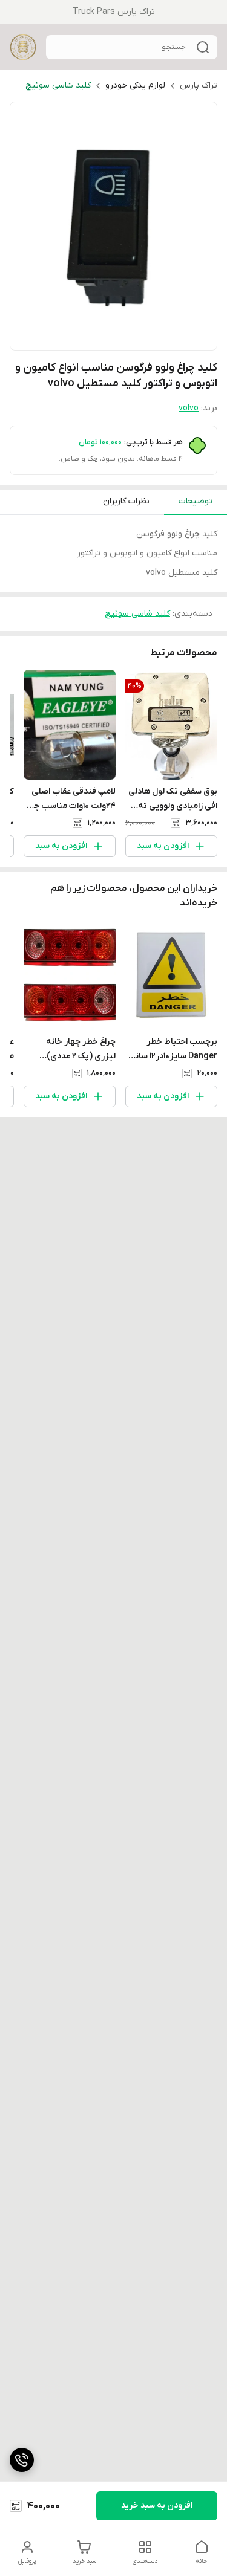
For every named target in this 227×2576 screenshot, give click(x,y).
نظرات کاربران (126, 501)
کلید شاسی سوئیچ (58, 86)
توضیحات (196, 501)
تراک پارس (199, 86)
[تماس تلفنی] (22, 2460)
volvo (189, 408)
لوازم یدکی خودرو (135, 86)
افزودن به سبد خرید (157, 2506)
